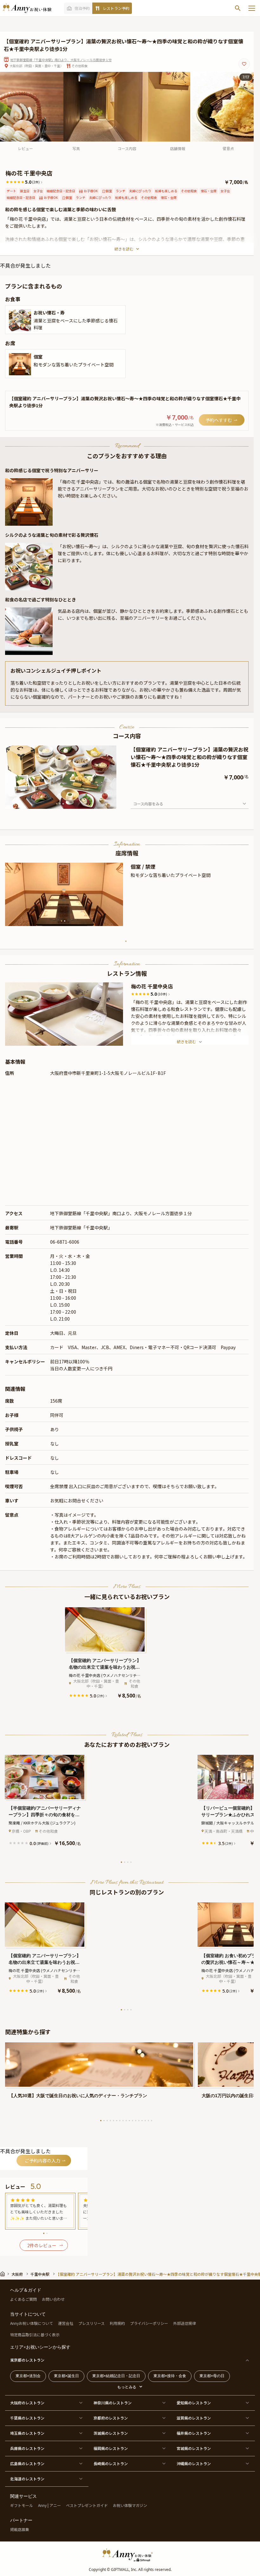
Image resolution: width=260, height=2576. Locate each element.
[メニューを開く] (252, 8)
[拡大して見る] (20, 320)
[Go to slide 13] (139, 2121)
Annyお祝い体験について (32, 2323)
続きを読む (124, 249)
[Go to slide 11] (133, 2121)
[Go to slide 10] (129, 2121)
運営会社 (66, 2323)
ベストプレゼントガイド (87, 2505)
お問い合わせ (53, 2299)
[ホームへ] (27, 8)
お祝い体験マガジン (130, 2505)
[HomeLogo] (130, 2555)
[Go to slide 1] (57, 804)
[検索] (238, 8)
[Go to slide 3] (63, 804)
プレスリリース (91, 2323)
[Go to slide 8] (123, 2121)
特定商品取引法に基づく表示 (35, 2335)
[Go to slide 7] (120, 2121)
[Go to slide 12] (136, 2121)
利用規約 (117, 2323)
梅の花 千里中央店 (152, 986)
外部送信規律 (185, 2323)
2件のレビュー (42, 2245)
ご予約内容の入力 (42, 2160)
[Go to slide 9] (126, 2121)
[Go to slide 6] (117, 2121)
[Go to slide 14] (142, 2121)
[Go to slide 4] (131, 1862)
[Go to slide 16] (148, 2121)
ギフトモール (22, 2505)
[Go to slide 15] (145, 2121)
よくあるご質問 (23, 2299)
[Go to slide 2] (60, 804)
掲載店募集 (20, 2529)
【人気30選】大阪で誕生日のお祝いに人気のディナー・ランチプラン (78, 2096)
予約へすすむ (219, 420)
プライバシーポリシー (149, 2323)
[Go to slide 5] (114, 2121)
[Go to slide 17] (152, 2121)
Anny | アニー (49, 2505)
